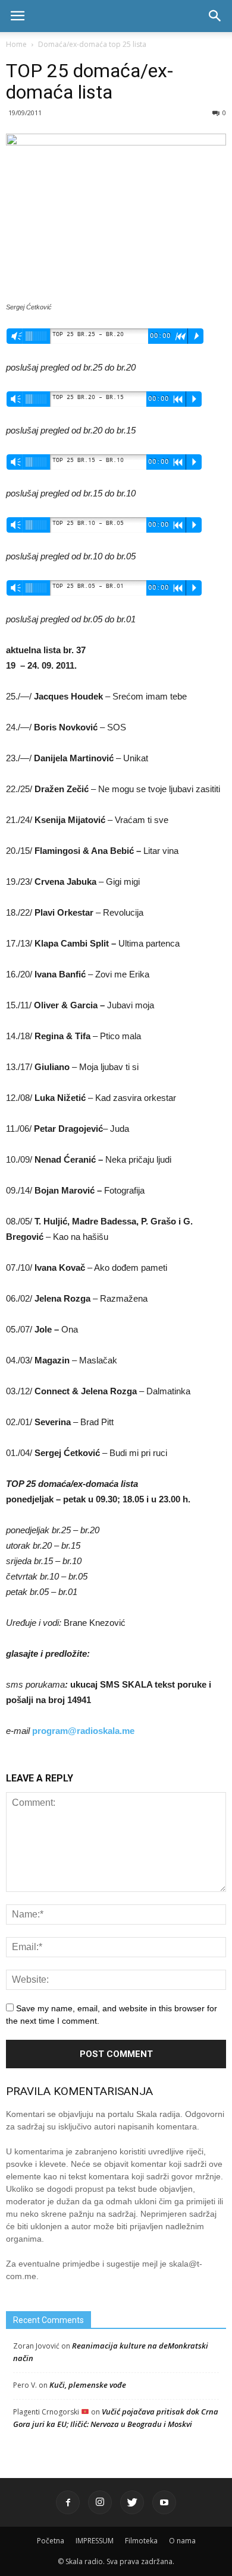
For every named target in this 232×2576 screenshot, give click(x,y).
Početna (51, 2541)
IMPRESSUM (95, 2541)
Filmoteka (141, 2541)
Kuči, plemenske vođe (88, 2385)
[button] (215, 16)
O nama (182, 2541)
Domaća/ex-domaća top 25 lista (92, 44)
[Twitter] (132, 2502)
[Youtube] (164, 2502)
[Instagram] (100, 2502)
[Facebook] (68, 2502)
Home (16, 44)
